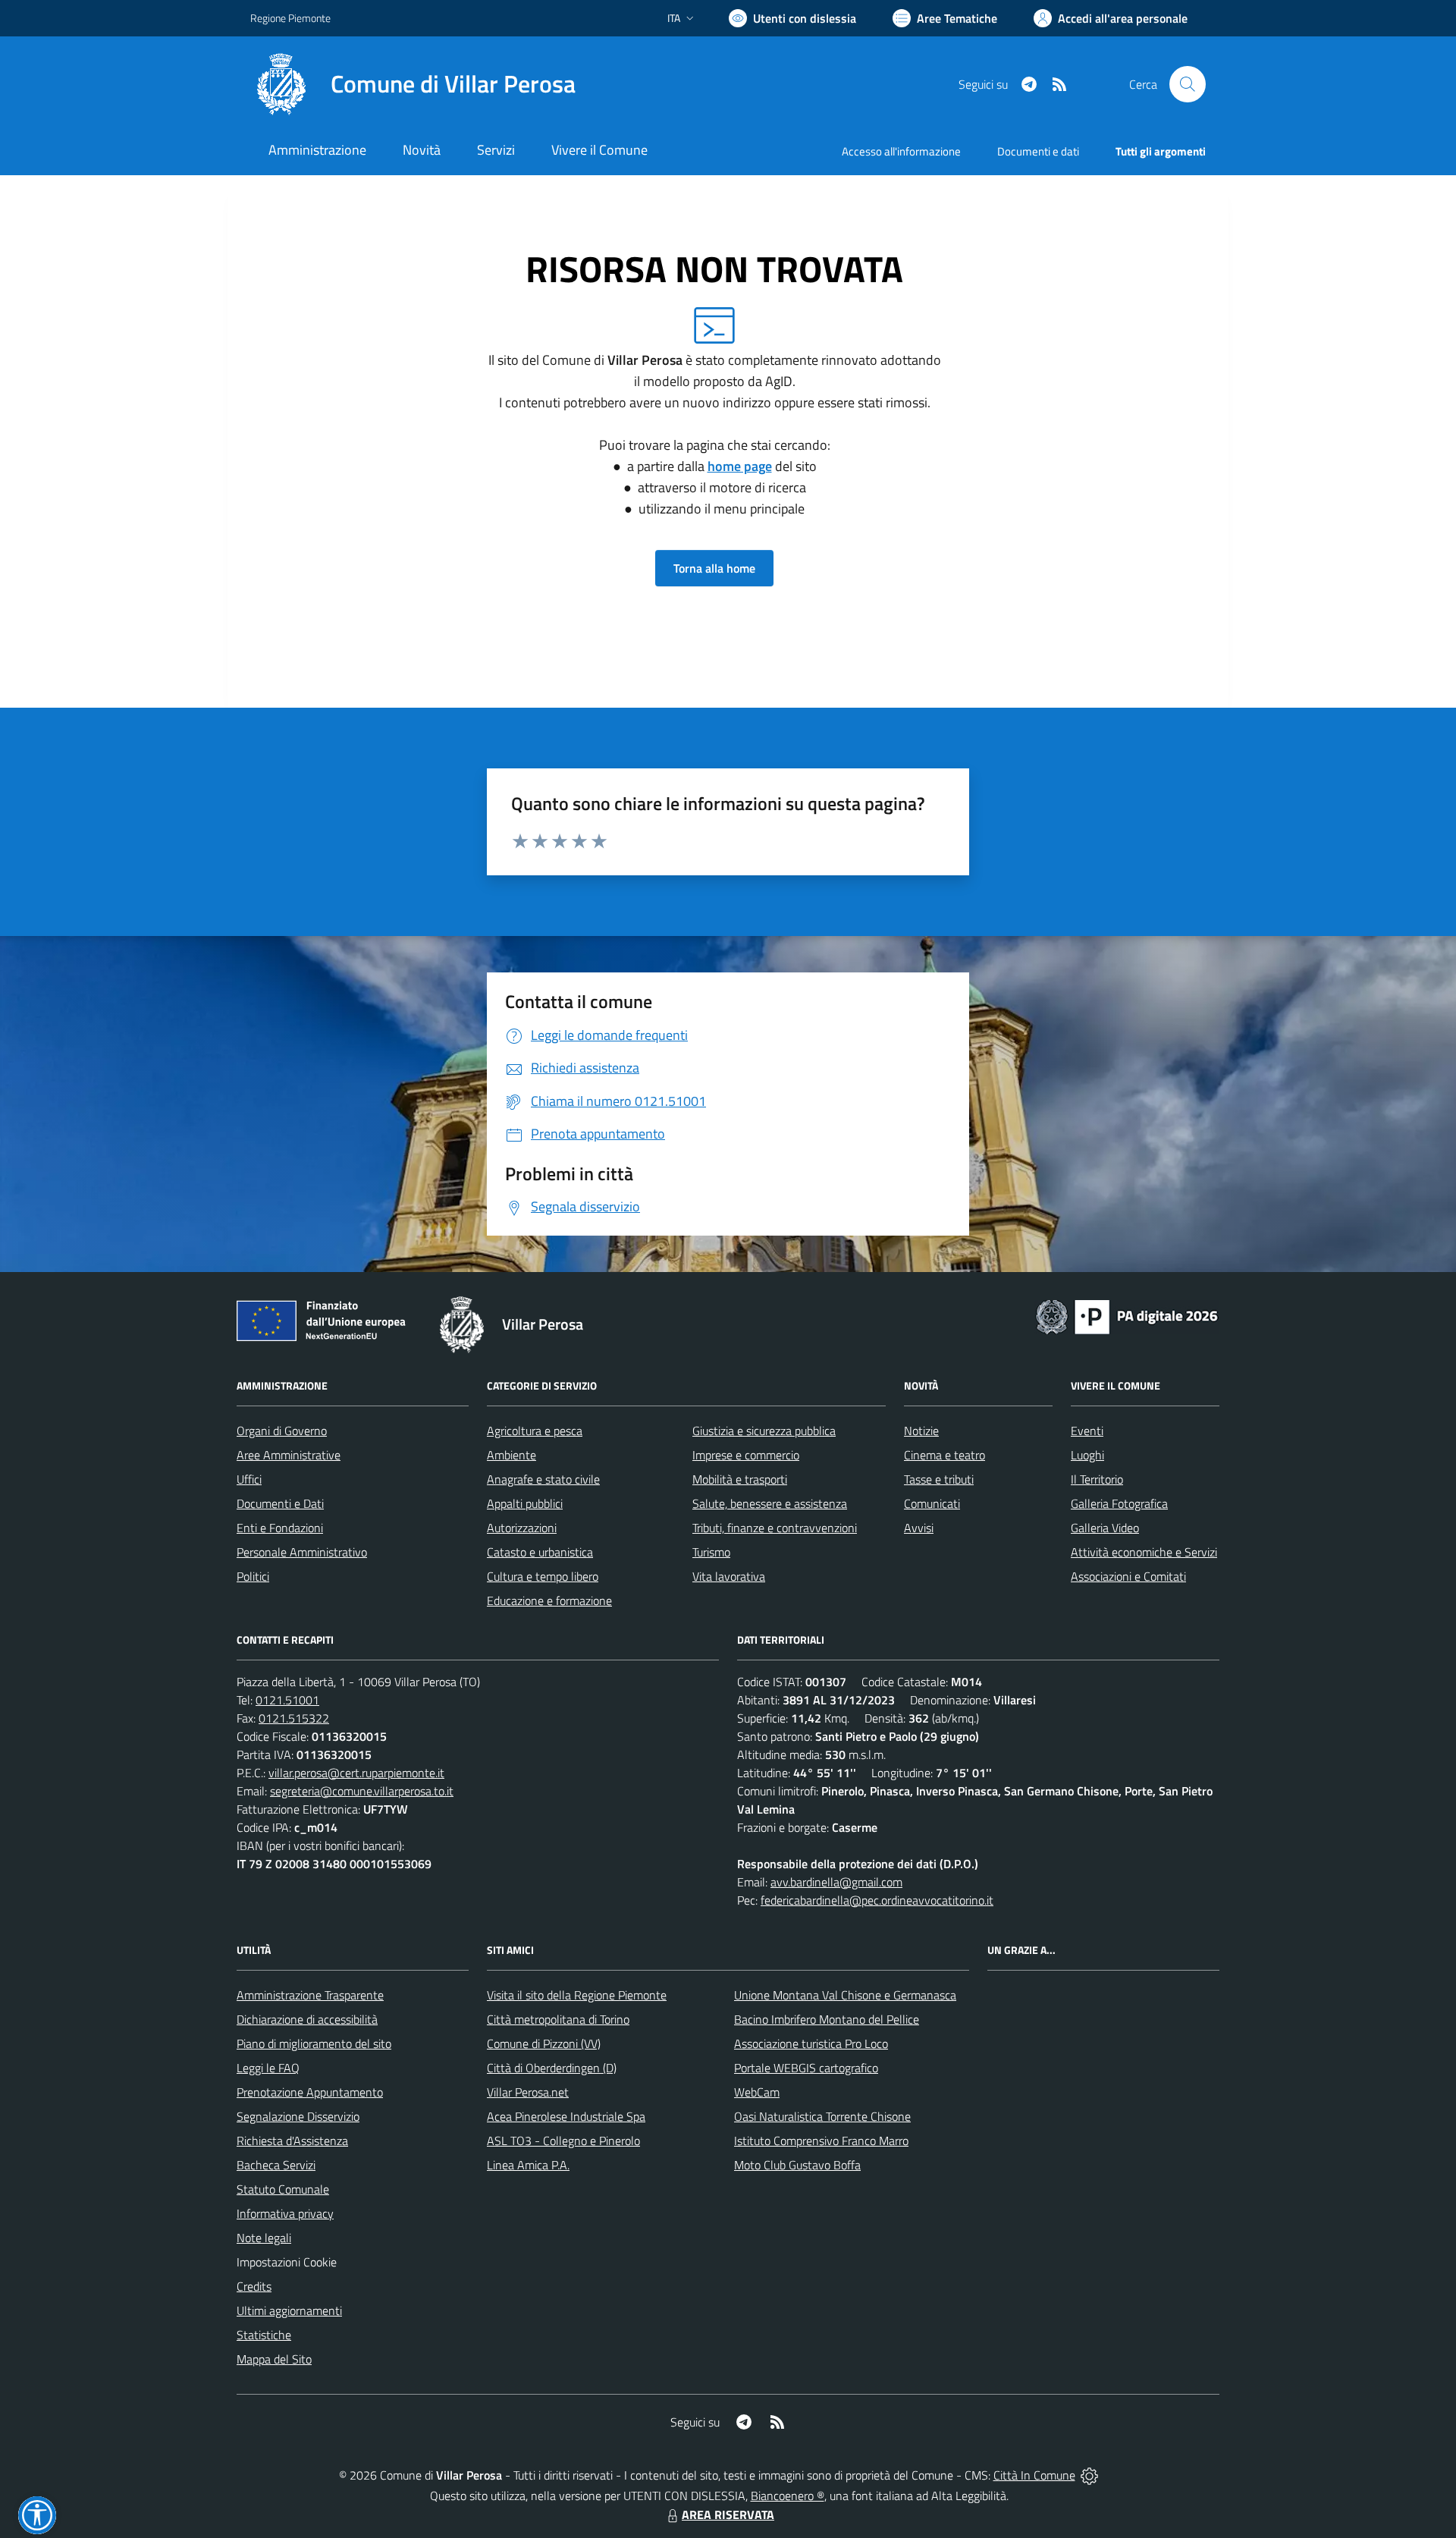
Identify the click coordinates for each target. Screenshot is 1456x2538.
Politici (253, 1576)
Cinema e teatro (945, 1455)
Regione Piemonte (290, 18)
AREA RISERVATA (728, 2514)
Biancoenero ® (788, 2496)
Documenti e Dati (280, 1503)
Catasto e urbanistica (540, 1552)
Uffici (249, 1479)
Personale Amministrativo (302, 1552)
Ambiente (511, 1455)
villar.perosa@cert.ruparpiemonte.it (356, 1773)
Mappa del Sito (274, 2359)
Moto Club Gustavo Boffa (797, 2165)
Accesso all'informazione (901, 151)
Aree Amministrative (289, 1455)
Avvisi (919, 1528)
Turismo (711, 1552)
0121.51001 (287, 1700)
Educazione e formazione (549, 1600)
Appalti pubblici (525, 1503)
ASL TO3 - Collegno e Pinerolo (563, 2141)
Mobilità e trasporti (740, 1479)
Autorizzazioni (522, 1528)
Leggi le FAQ (268, 2068)
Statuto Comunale (283, 2189)
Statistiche (264, 2335)
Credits (254, 2286)
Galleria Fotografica (1119, 1503)
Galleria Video (1105, 1528)
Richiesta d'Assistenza (292, 2141)
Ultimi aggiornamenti (289, 2310)
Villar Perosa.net (528, 2092)
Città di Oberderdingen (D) (552, 2068)
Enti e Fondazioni (280, 1528)
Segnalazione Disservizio (298, 2116)
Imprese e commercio (746, 1455)
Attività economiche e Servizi (1144, 1552)
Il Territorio (1097, 1479)
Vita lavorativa (729, 1576)
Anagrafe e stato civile (543, 1479)
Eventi (1087, 1431)
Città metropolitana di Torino (558, 2019)
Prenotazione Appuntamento (310, 2092)
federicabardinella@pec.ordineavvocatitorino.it (877, 1900)
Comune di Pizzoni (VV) (544, 2043)
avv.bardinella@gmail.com (836, 1882)
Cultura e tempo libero (543, 1576)
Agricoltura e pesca (535, 1431)
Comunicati (932, 1503)
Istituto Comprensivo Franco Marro (821, 2141)
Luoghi (1087, 1455)
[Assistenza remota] (1089, 2475)
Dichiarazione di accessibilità (307, 2019)
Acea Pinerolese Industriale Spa (566, 2116)
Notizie (921, 1431)
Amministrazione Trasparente (310, 1995)
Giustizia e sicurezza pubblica (764, 1431)
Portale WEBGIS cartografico (806, 2068)
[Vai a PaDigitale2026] (1127, 1315)
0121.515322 (294, 1718)
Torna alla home (714, 568)
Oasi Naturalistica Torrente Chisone (822, 2116)
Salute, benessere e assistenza (770, 1503)
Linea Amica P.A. (528, 2165)
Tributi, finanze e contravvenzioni (775, 1528)
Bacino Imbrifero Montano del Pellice (827, 2019)
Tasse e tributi (939, 1479)
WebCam (757, 2092)
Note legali (264, 2238)
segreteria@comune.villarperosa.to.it (362, 1791)
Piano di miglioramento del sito (314, 2043)
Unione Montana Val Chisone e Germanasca (845, 1995)
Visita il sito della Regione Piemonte (577, 1995)
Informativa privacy (285, 2213)
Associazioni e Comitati (1128, 1576)
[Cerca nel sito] (1188, 84)
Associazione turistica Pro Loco (811, 2043)
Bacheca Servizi (276, 2165)
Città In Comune (1034, 2475)
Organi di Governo (282, 1431)
